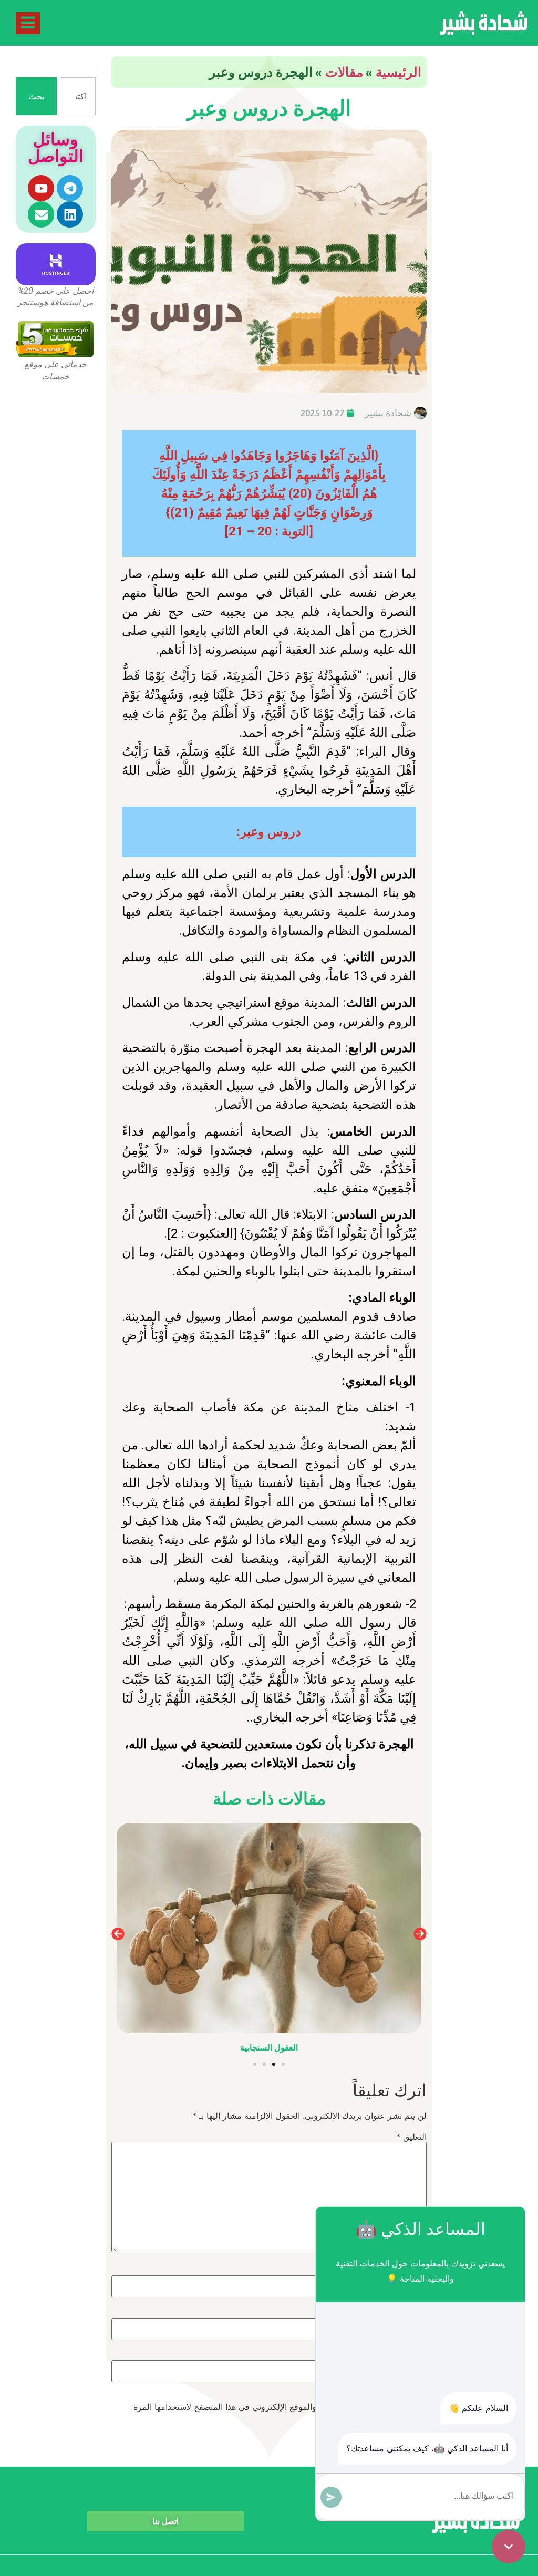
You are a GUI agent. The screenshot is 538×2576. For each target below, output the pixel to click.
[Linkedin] (70, 214)
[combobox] (78, 96)
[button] (118, 1934)
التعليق (411, 2137)
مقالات (344, 72)
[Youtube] (41, 188)
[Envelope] (41, 214)
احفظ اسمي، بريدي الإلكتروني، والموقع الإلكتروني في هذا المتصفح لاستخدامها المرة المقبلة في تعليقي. (280, 2411)
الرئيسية (399, 72)
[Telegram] (70, 188)
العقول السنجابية (269, 2048)
